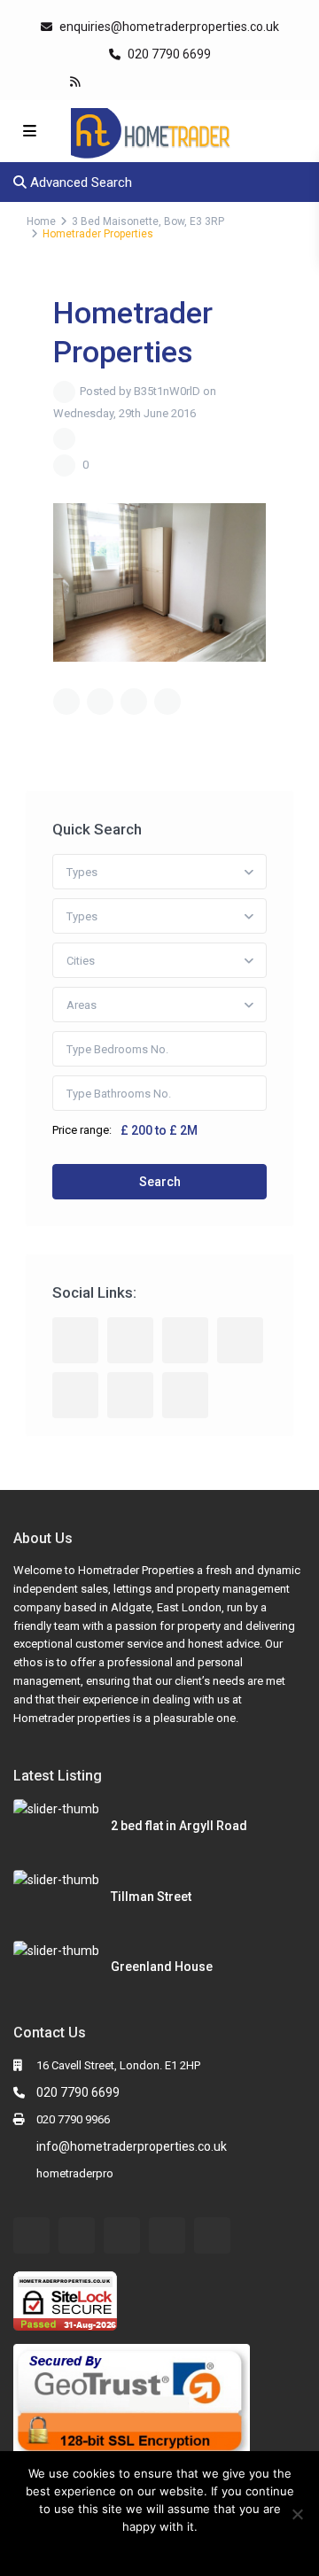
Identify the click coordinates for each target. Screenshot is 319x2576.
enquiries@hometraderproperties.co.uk (169, 27)
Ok (125, 2549)
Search (160, 1182)
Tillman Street (151, 1897)
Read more (171, 2549)
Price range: (82, 1130)
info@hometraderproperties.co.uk (132, 2146)
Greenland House (162, 1967)
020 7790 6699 (168, 54)
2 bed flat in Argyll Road (179, 1826)
